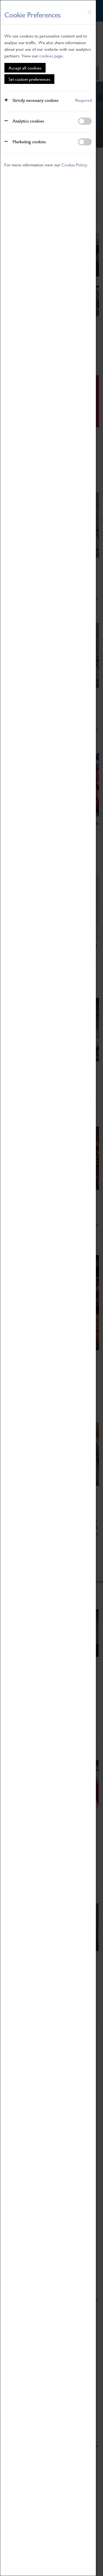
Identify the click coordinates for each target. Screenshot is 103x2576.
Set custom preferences (29, 79)
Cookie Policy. (75, 165)
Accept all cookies (25, 68)
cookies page (51, 56)
